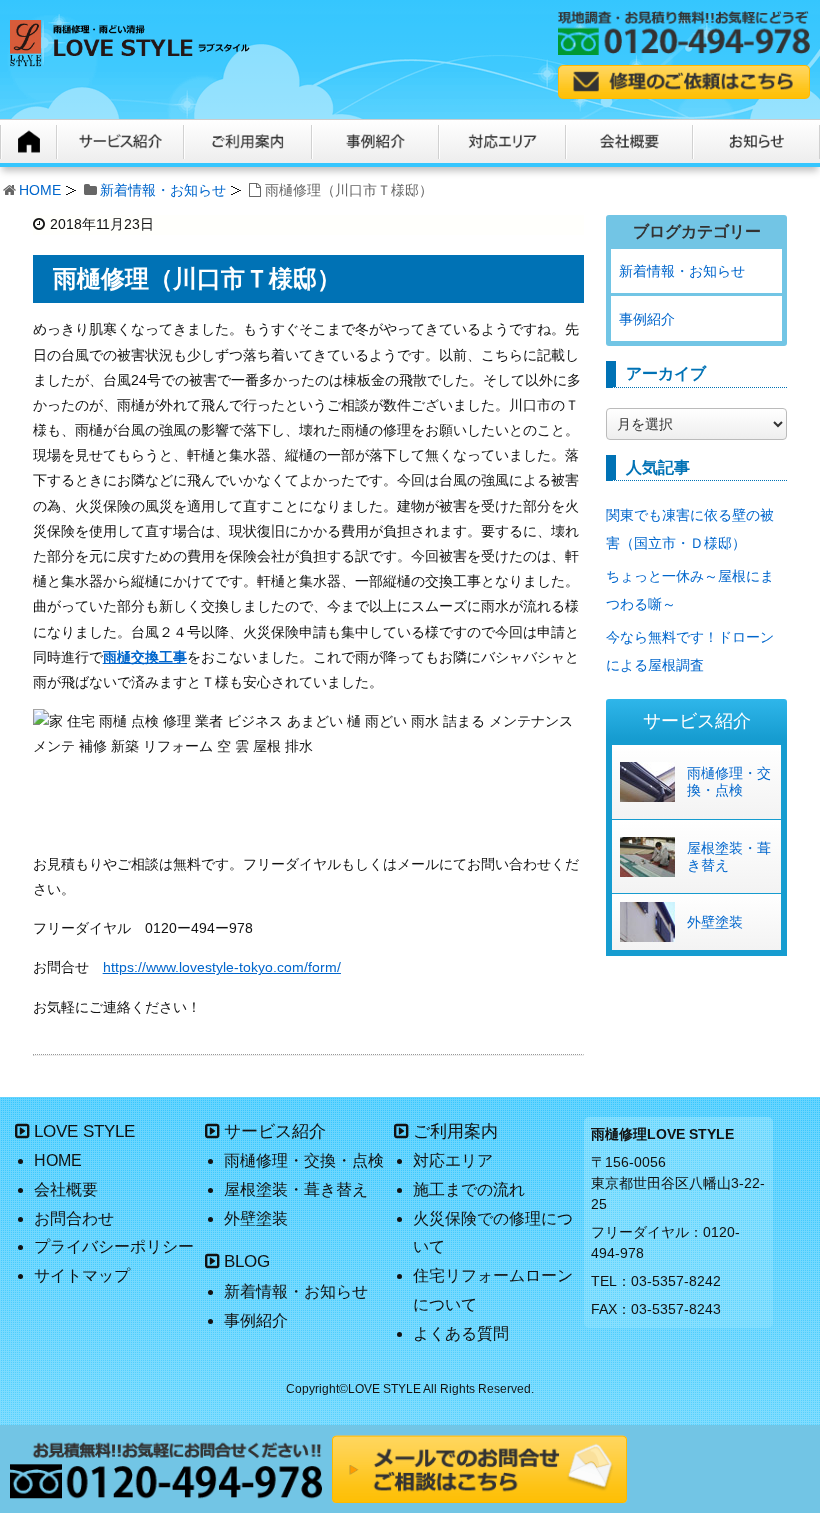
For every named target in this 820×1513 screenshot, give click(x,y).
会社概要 (66, 1189)
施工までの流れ (469, 1189)
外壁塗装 (715, 922)
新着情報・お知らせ (163, 190)
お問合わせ (74, 1218)
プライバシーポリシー (114, 1246)
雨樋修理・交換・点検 (729, 781)
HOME (40, 190)
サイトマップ (82, 1275)
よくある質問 (461, 1333)
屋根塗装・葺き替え (729, 856)
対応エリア (453, 1160)
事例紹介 (647, 319)
